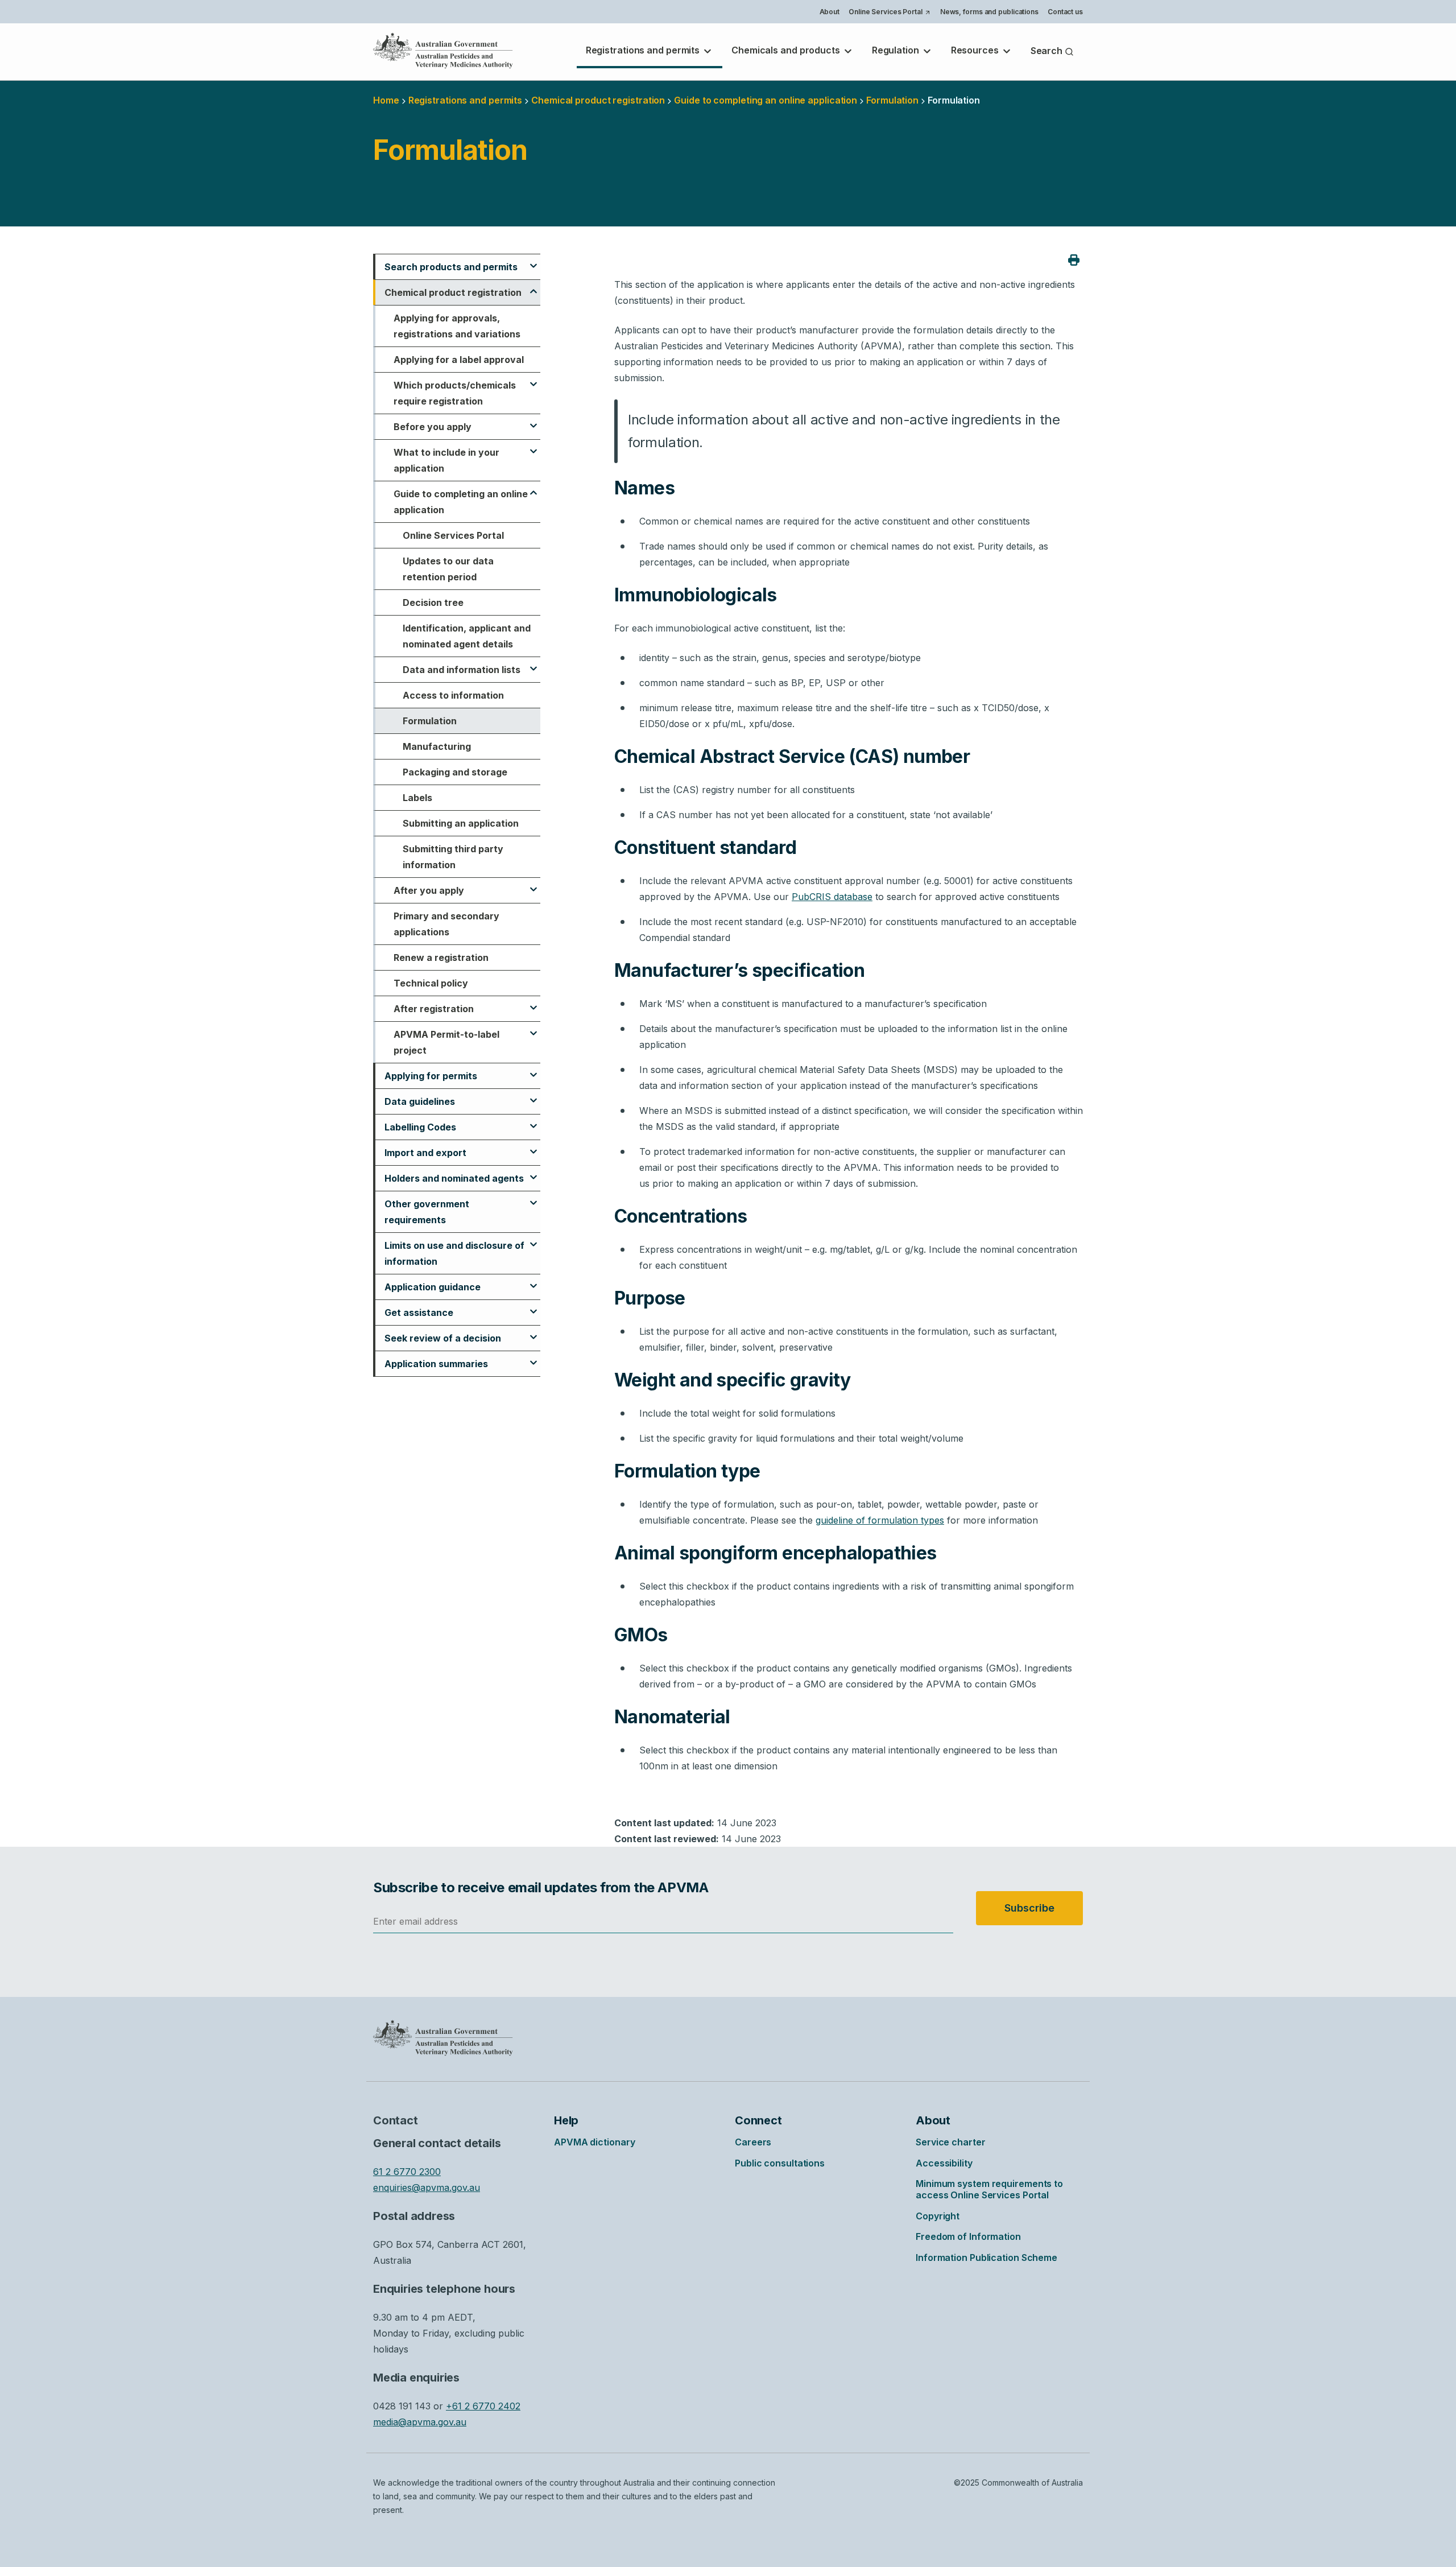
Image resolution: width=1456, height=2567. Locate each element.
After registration (434, 1009)
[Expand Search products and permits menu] (533, 261)
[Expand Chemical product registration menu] (533, 286)
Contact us (1065, 12)
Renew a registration (441, 958)
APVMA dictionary (594, 2142)
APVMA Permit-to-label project (446, 1042)
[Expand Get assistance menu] (533, 1306)
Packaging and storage (455, 772)
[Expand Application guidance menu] (533, 1281)
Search (1048, 51)
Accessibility (944, 2163)
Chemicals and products (787, 50)
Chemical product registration (598, 100)
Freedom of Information (968, 2236)
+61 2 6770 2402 (483, 2406)
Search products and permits (451, 267)
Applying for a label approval (459, 360)
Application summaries (436, 1364)
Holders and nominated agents (454, 1178)
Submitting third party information (453, 857)
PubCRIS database (832, 897)
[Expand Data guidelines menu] (533, 1095)
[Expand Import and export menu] (533, 1146)
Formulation (430, 721)
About (830, 12)
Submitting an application (461, 823)
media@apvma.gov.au (420, 2422)
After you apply (429, 890)
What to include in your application (446, 460)
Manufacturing (437, 746)
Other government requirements (427, 1212)
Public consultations (780, 2163)
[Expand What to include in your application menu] (533, 446)
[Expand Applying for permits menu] (533, 1070)
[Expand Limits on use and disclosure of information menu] (533, 1239)
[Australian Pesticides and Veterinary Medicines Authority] (443, 51)
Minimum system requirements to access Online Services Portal (989, 2189)
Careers (753, 2142)
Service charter (951, 2142)
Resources (976, 50)
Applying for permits (431, 1076)
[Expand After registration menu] (533, 1002)
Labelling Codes (420, 1127)
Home (386, 100)
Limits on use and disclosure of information (454, 1253)
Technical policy (431, 983)
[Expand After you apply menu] (533, 884)
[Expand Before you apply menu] (533, 420)
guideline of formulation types (880, 1520)
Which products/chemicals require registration (455, 393)
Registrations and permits (644, 50)
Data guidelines (420, 1101)
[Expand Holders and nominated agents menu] (533, 1172)
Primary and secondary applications (446, 924)
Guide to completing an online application (766, 100)
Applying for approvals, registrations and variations (457, 326)
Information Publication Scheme (986, 2258)
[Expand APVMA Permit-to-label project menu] (533, 1028)
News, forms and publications (989, 12)
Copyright (938, 2216)
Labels (417, 798)
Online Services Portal (889, 13)
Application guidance (433, 1287)
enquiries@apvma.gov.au (427, 2188)
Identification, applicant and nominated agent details (467, 636)
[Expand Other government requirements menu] (533, 1198)
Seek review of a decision (443, 1338)
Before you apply (433, 427)
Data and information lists (462, 670)
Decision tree (433, 602)
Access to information (453, 695)
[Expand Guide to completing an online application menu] (533, 488)
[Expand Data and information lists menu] (533, 663)
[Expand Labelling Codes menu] (533, 1121)
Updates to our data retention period (448, 569)
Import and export (425, 1153)
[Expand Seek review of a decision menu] (533, 1332)
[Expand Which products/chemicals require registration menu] (533, 379)
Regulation (897, 50)
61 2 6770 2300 (407, 2172)
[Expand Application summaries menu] (533, 1357)
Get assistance (419, 1313)
